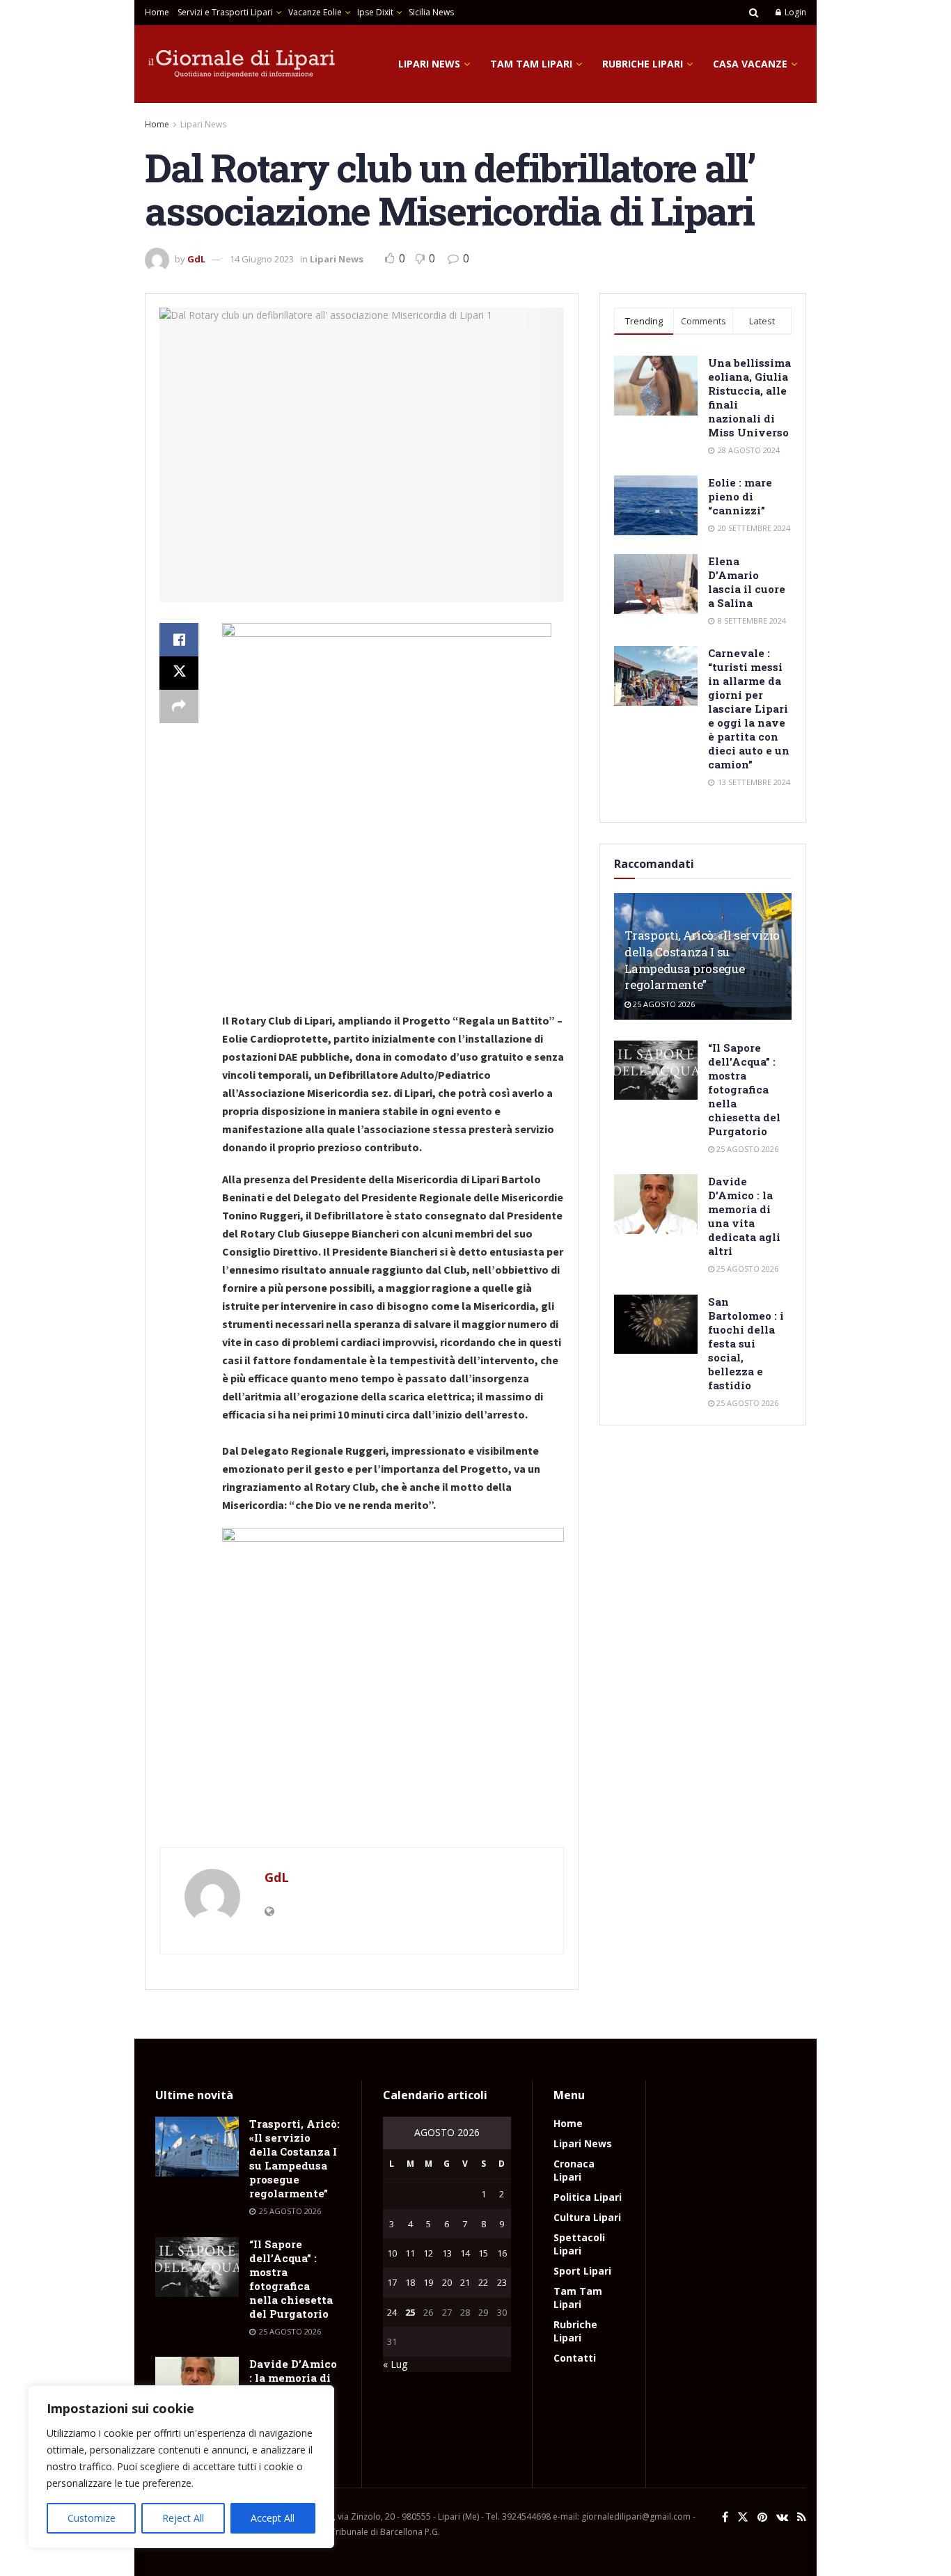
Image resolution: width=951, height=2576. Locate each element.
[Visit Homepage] (242, 64)
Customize (92, 2518)
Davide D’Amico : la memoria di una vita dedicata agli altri (744, 1216)
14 (465, 2253)
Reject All (183, 2518)
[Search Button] (754, 13)
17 (392, 2282)
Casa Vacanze (750, 64)
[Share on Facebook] (179, 640)
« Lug (395, 2364)
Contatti (575, 2358)
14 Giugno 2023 (262, 259)
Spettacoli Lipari (579, 2244)
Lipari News (429, 64)
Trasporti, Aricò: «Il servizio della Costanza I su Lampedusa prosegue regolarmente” (702, 960)
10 (392, 2253)
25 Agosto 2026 (663, 1004)
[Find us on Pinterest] (762, 2517)
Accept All (273, 2518)
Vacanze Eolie (315, 12)
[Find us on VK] (782, 2517)
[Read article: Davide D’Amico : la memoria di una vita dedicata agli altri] (656, 1204)
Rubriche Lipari (643, 64)
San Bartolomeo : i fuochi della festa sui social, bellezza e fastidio (746, 1343)
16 (502, 2253)
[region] (181, 2467)
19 (428, 2282)
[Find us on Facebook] (725, 2517)
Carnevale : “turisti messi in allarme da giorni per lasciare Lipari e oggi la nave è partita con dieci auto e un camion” (749, 709)
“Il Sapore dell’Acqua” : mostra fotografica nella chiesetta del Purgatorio (744, 1089)
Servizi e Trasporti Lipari (225, 12)
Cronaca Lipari (574, 2170)
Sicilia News (431, 12)
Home (157, 12)
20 (447, 2282)
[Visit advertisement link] (362, 1819)
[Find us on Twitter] (743, 2517)
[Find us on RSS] (802, 2517)
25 (410, 2312)
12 (428, 2253)
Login (794, 12)
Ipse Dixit (375, 12)
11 (410, 2253)
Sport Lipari (582, 2271)
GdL (196, 259)
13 (447, 2253)
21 (465, 2282)
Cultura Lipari (587, 2217)
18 (410, 2282)
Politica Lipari (588, 2197)
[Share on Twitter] (179, 673)
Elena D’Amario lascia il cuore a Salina (747, 582)
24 (392, 2312)
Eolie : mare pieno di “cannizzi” (740, 496)
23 (502, 2282)
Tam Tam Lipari (531, 64)
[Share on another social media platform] (179, 706)
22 (483, 2282)
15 (483, 2253)
